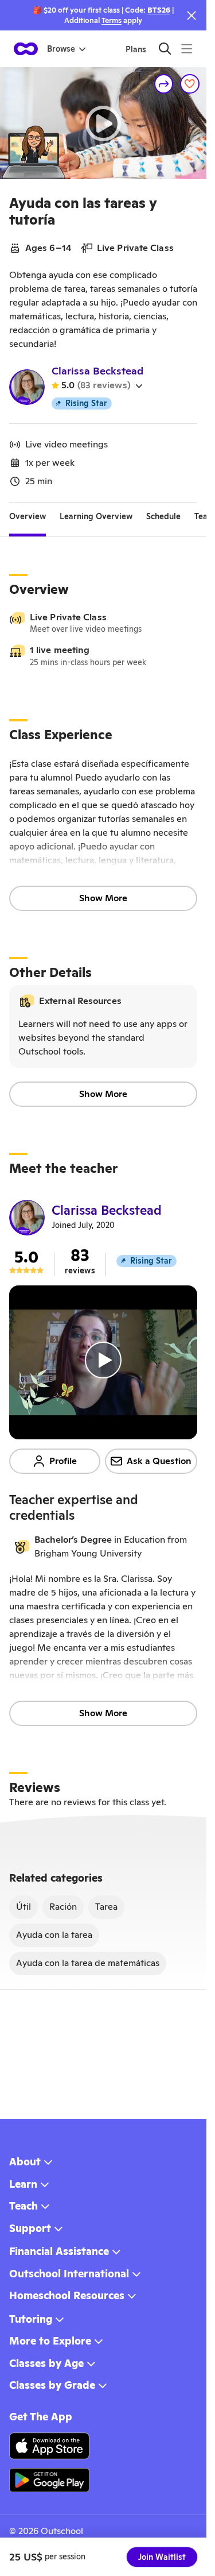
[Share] (164, 84)
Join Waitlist (162, 2557)
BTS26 (159, 10)
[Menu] (187, 49)
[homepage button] (26, 49)
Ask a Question (159, 1461)
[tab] (28, 516)
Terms (112, 20)
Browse (61, 49)
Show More (103, 898)
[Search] (165, 49)
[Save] (190, 84)
